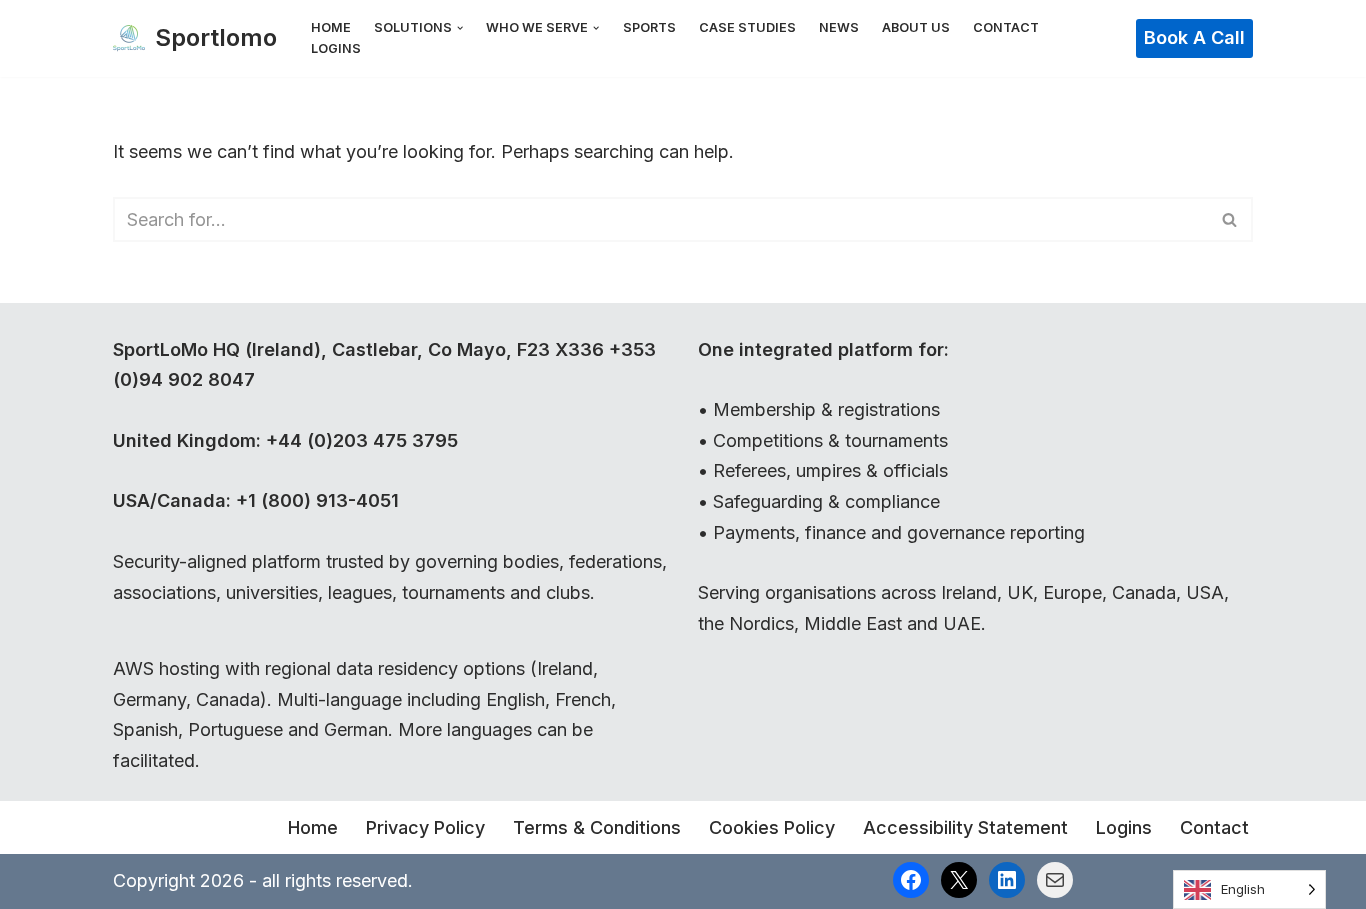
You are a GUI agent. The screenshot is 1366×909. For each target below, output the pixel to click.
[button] (460, 28)
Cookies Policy (772, 827)
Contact (1006, 27)
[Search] (1230, 219)
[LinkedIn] (1007, 880)
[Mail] (1055, 880)
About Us (916, 27)
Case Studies (747, 27)
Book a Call (1194, 37)
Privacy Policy (425, 827)
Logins (336, 48)
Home (331, 27)
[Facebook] (911, 880)
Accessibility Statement (965, 827)
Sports (649, 27)
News (839, 27)
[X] (959, 880)
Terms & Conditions (597, 827)
